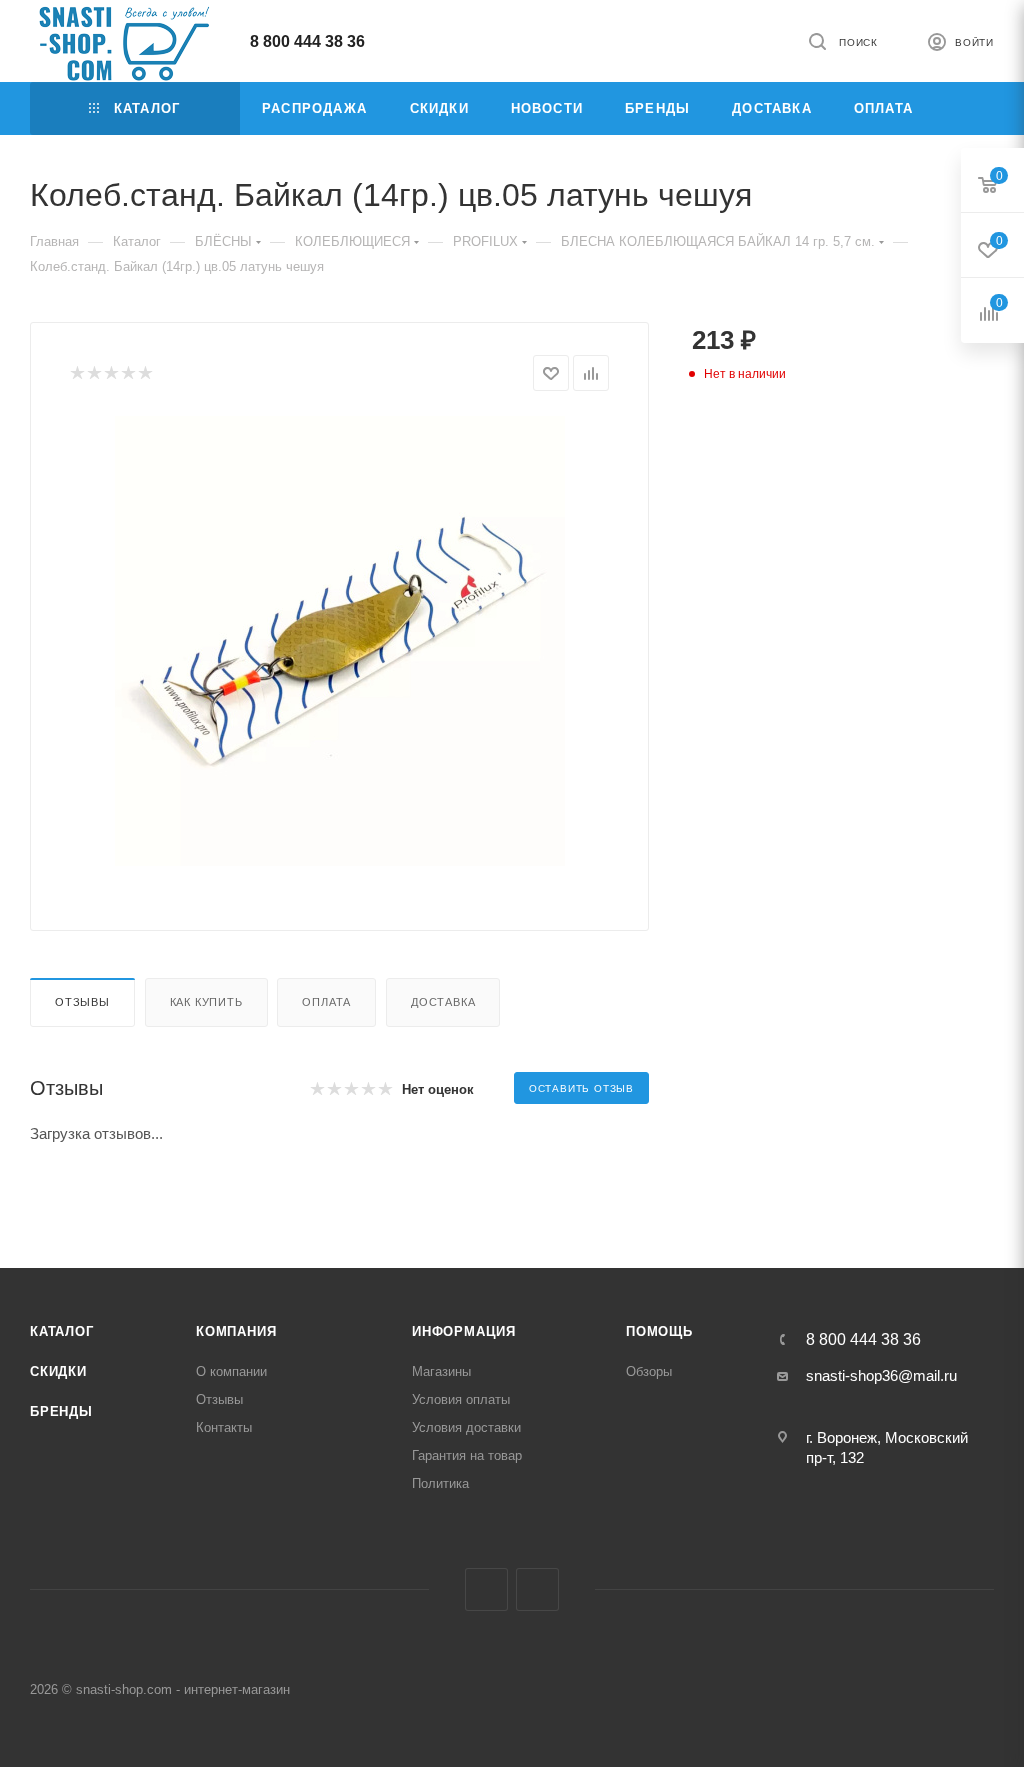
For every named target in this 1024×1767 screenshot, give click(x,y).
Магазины (441, 1371)
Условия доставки (466, 1427)
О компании (231, 1371)
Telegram (486, 1589)
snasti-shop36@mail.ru (881, 1375)
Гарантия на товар (467, 1455)
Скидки (58, 1371)
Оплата (326, 1002)
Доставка (443, 1002)
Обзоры (649, 1371)
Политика (440, 1483)
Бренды (61, 1411)
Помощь (659, 1331)
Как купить (206, 1002)
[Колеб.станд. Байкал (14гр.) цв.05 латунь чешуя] (340, 641)
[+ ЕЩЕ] (964, 108)
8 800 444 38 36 (307, 41)
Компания (236, 1331)
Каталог (62, 1331)
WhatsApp (537, 1589)
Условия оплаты (461, 1399)
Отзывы (82, 1002)
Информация (464, 1331)
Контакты (224, 1427)
